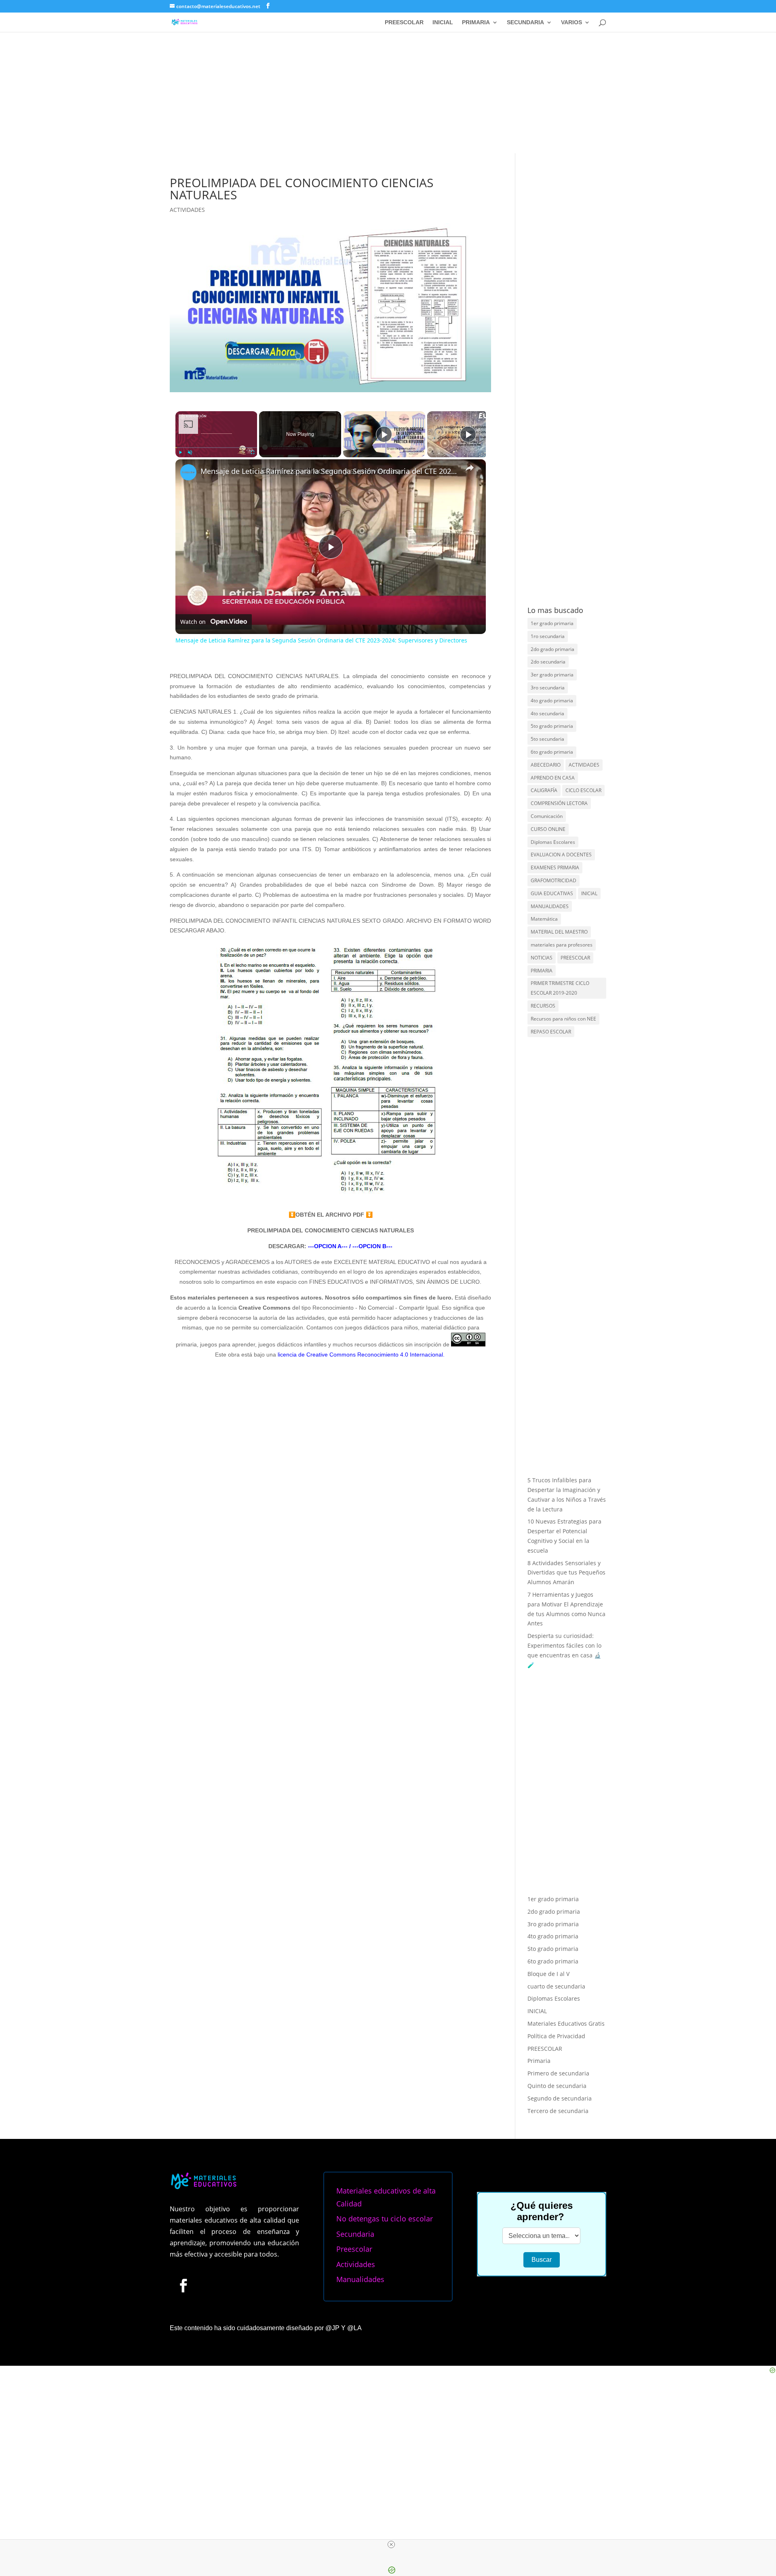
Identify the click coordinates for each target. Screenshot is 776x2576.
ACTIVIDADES (187, 210)
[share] (470, 468)
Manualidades (360, 2279)
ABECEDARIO (546, 765)
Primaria (539, 2061)
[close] (391, 2544)
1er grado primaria (552, 623)
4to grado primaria (552, 701)
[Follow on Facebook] (183, 2285)
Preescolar (354, 2249)
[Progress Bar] (216, 448)
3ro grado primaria (553, 1924)
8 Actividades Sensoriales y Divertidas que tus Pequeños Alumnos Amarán (566, 1573)
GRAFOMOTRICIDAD (554, 880)
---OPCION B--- (372, 1246)
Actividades (356, 2264)
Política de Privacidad (556, 2036)
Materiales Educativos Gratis (566, 2023)
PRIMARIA (476, 22)
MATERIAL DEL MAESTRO (559, 932)
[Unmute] (190, 452)
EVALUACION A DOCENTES (561, 855)
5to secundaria (547, 739)
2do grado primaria (552, 649)
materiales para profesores (562, 945)
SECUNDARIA (525, 22)
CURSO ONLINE (548, 829)
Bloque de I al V (548, 1974)
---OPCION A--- (327, 1246)
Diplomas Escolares (553, 842)
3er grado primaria (552, 675)
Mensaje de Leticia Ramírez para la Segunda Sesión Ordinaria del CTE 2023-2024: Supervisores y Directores (329, 471)
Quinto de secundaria (557, 2086)
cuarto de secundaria (556, 1986)
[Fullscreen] (252, 452)
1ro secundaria (548, 636)
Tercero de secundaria (558, 2111)
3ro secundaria (548, 688)
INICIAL (443, 22)
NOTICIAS (542, 958)
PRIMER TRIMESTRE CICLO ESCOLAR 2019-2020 (560, 988)
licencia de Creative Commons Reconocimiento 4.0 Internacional (360, 1355)
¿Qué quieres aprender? (542, 2211)
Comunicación (547, 816)
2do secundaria (548, 662)
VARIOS (571, 22)
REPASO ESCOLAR (551, 1032)
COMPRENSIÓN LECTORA (559, 803)
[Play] (180, 452)
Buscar (542, 2260)
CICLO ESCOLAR (583, 790)
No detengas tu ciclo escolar (385, 2219)
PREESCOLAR (404, 22)
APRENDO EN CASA (553, 778)
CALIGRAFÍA (544, 790)
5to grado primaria (552, 726)
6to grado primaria (552, 752)
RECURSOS (543, 1006)
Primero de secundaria (558, 2073)
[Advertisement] (388, 93)
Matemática (544, 919)
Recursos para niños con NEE (563, 1019)
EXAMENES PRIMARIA (555, 867)
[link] (188, 472)
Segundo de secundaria (560, 2098)
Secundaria (355, 2234)
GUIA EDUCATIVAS (552, 893)
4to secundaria (547, 713)
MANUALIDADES (550, 906)
